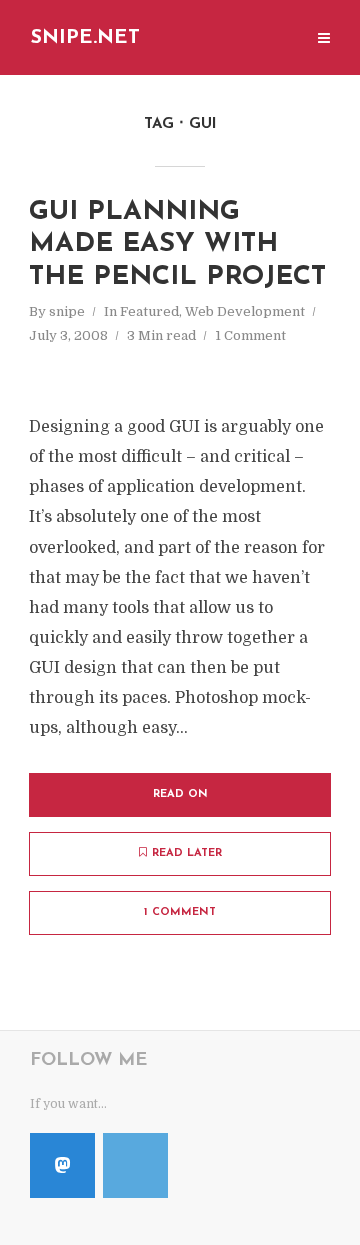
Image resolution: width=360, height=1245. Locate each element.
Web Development (245, 311)
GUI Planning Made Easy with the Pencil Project (177, 245)
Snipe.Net (85, 38)
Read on (180, 794)
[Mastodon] (62, 1165)
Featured (149, 311)
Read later (187, 853)
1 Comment (250, 335)
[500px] (135, 1165)
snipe (67, 311)
